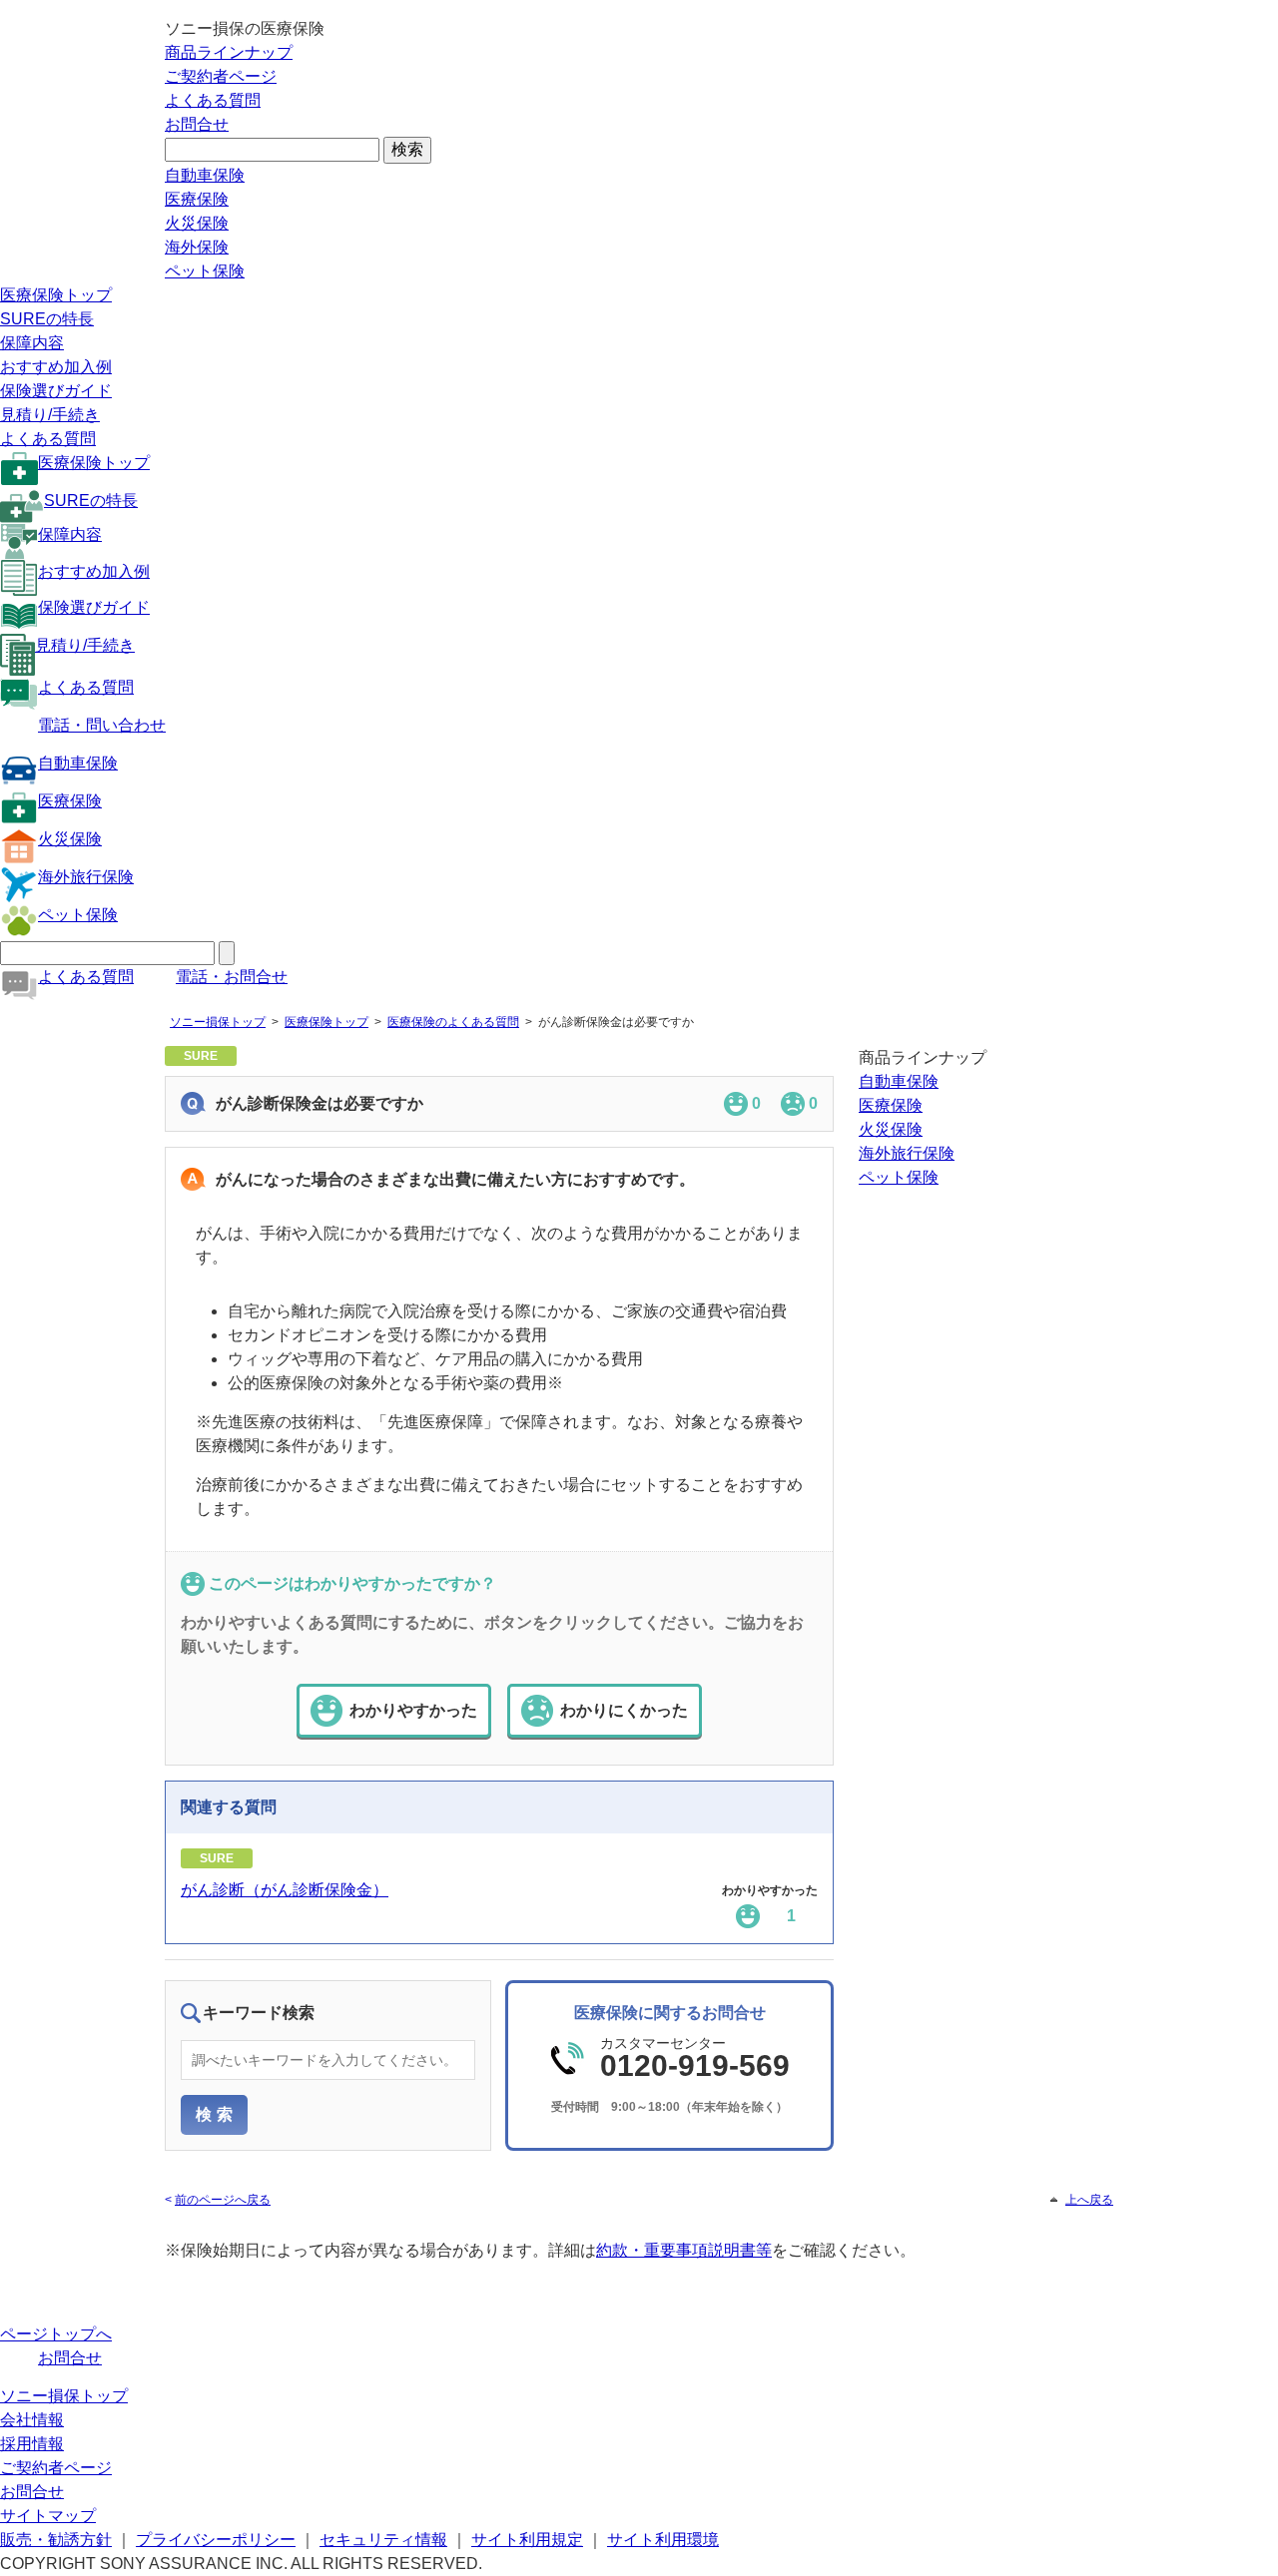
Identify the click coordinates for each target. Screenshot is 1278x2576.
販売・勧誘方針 (56, 2540)
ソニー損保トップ (218, 1022)
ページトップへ (56, 2334)
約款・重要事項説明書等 (684, 2250)
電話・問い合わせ (102, 725)
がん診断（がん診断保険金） (285, 1890)
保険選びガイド (56, 391)
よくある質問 (213, 100)
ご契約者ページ (221, 76)
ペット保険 (205, 271)
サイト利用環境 (663, 2540)
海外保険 (197, 247)
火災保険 (197, 223)
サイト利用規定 (527, 2540)
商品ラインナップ (229, 52)
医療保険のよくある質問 (453, 1022)
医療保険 (197, 199)
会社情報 (32, 2420)
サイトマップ (48, 2516)
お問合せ (197, 124)
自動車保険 (205, 175)
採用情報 (32, 2444)
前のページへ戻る (223, 2200)
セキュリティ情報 (383, 2540)
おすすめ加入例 (56, 367)
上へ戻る (1089, 2200)
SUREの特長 (47, 319)
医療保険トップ (56, 295)
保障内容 (32, 343)
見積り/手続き (50, 415)
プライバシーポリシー (216, 2540)
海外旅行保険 (86, 877)
